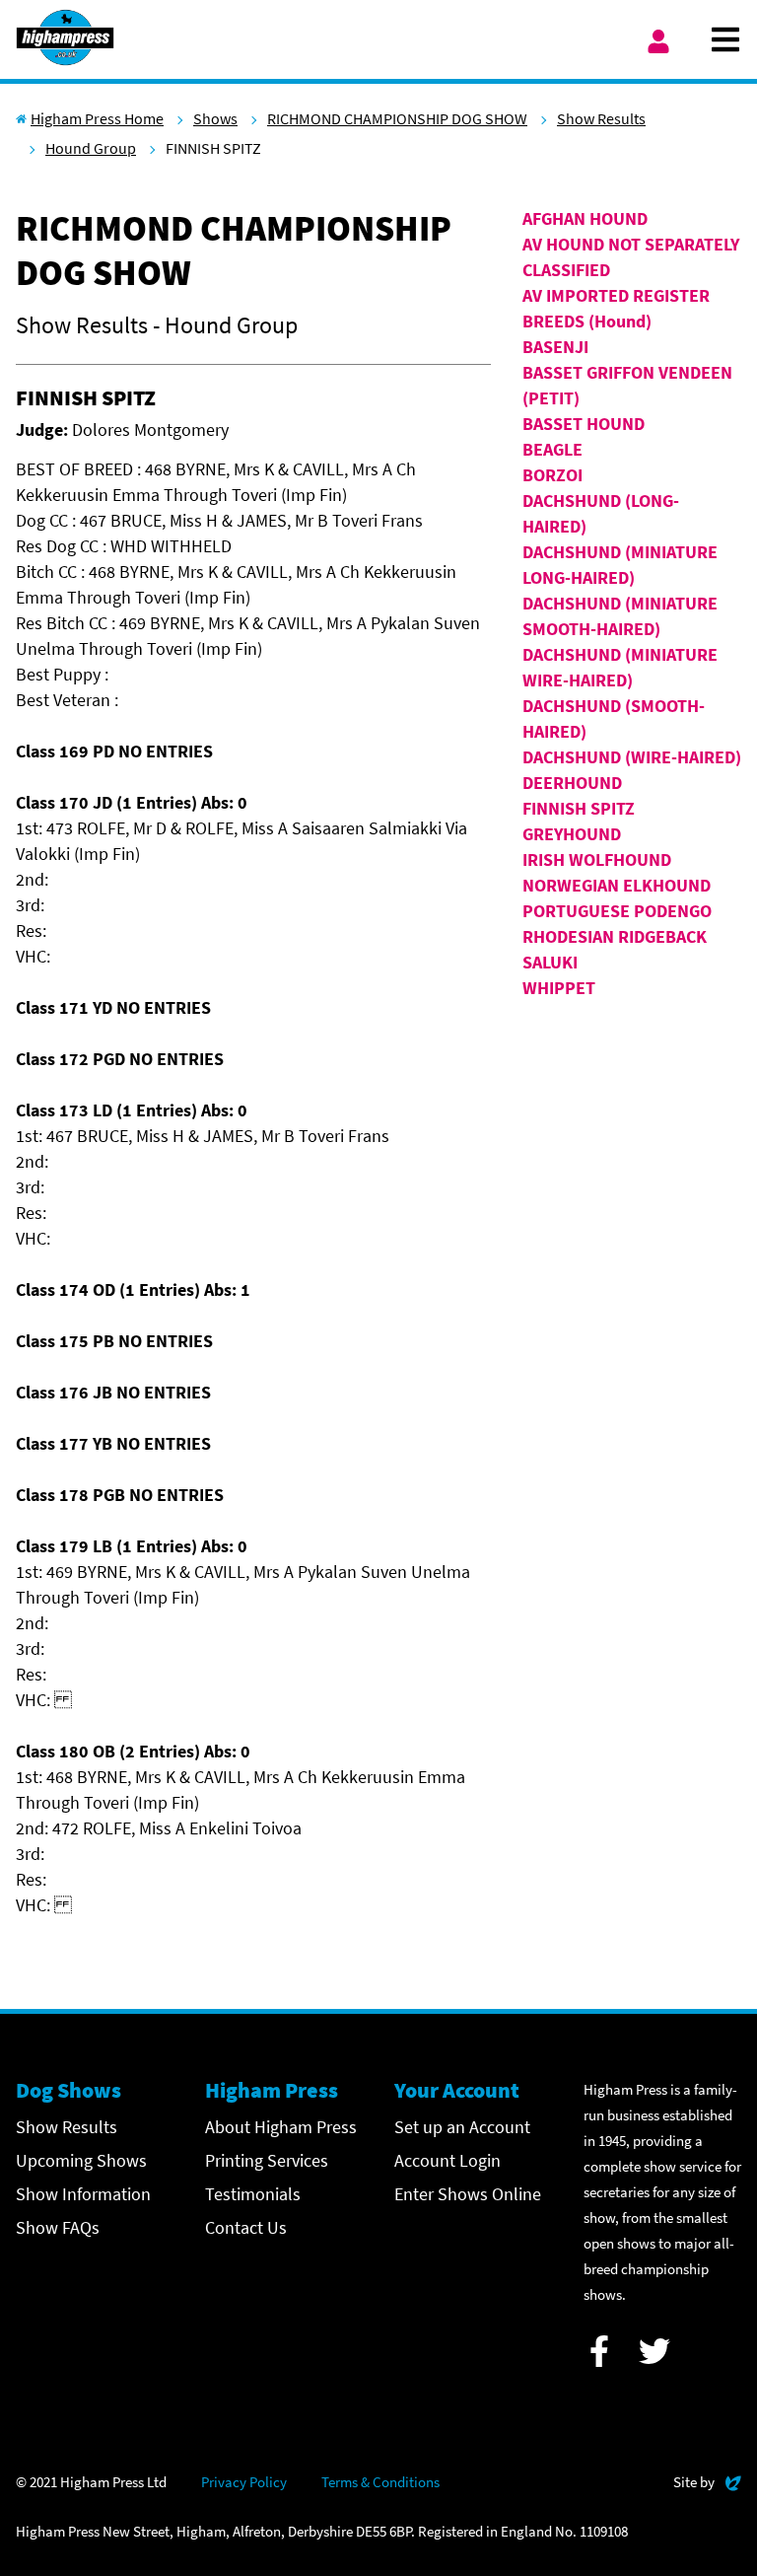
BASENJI (555, 347)
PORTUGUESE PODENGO (617, 911)
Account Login (447, 2160)
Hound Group (91, 148)
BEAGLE (552, 449)
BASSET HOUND (584, 424)
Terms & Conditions (380, 2482)
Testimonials (253, 2194)
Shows (215, 118)
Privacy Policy (244, 2482)
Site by (707, 2481)
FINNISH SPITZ (579, 808)
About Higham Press (281, 2127)
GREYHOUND (572, 834)
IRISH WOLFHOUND (597, 859)
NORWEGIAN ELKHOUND (617, 885)
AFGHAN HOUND (585, 218)
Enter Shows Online (468, 2194)
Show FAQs (58, 2227)
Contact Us (246, 2227)
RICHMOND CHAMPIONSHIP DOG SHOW (397, 118)
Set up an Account (462, 2127)
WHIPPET (559, 988)
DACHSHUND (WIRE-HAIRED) (632, 757)
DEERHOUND (572, 783)
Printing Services (267, 2160)
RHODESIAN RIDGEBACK (615, 936)
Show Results (601, 118)
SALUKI (550, 962)
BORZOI (552, 475)
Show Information (83, 2194)
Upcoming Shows (81, 2160)
